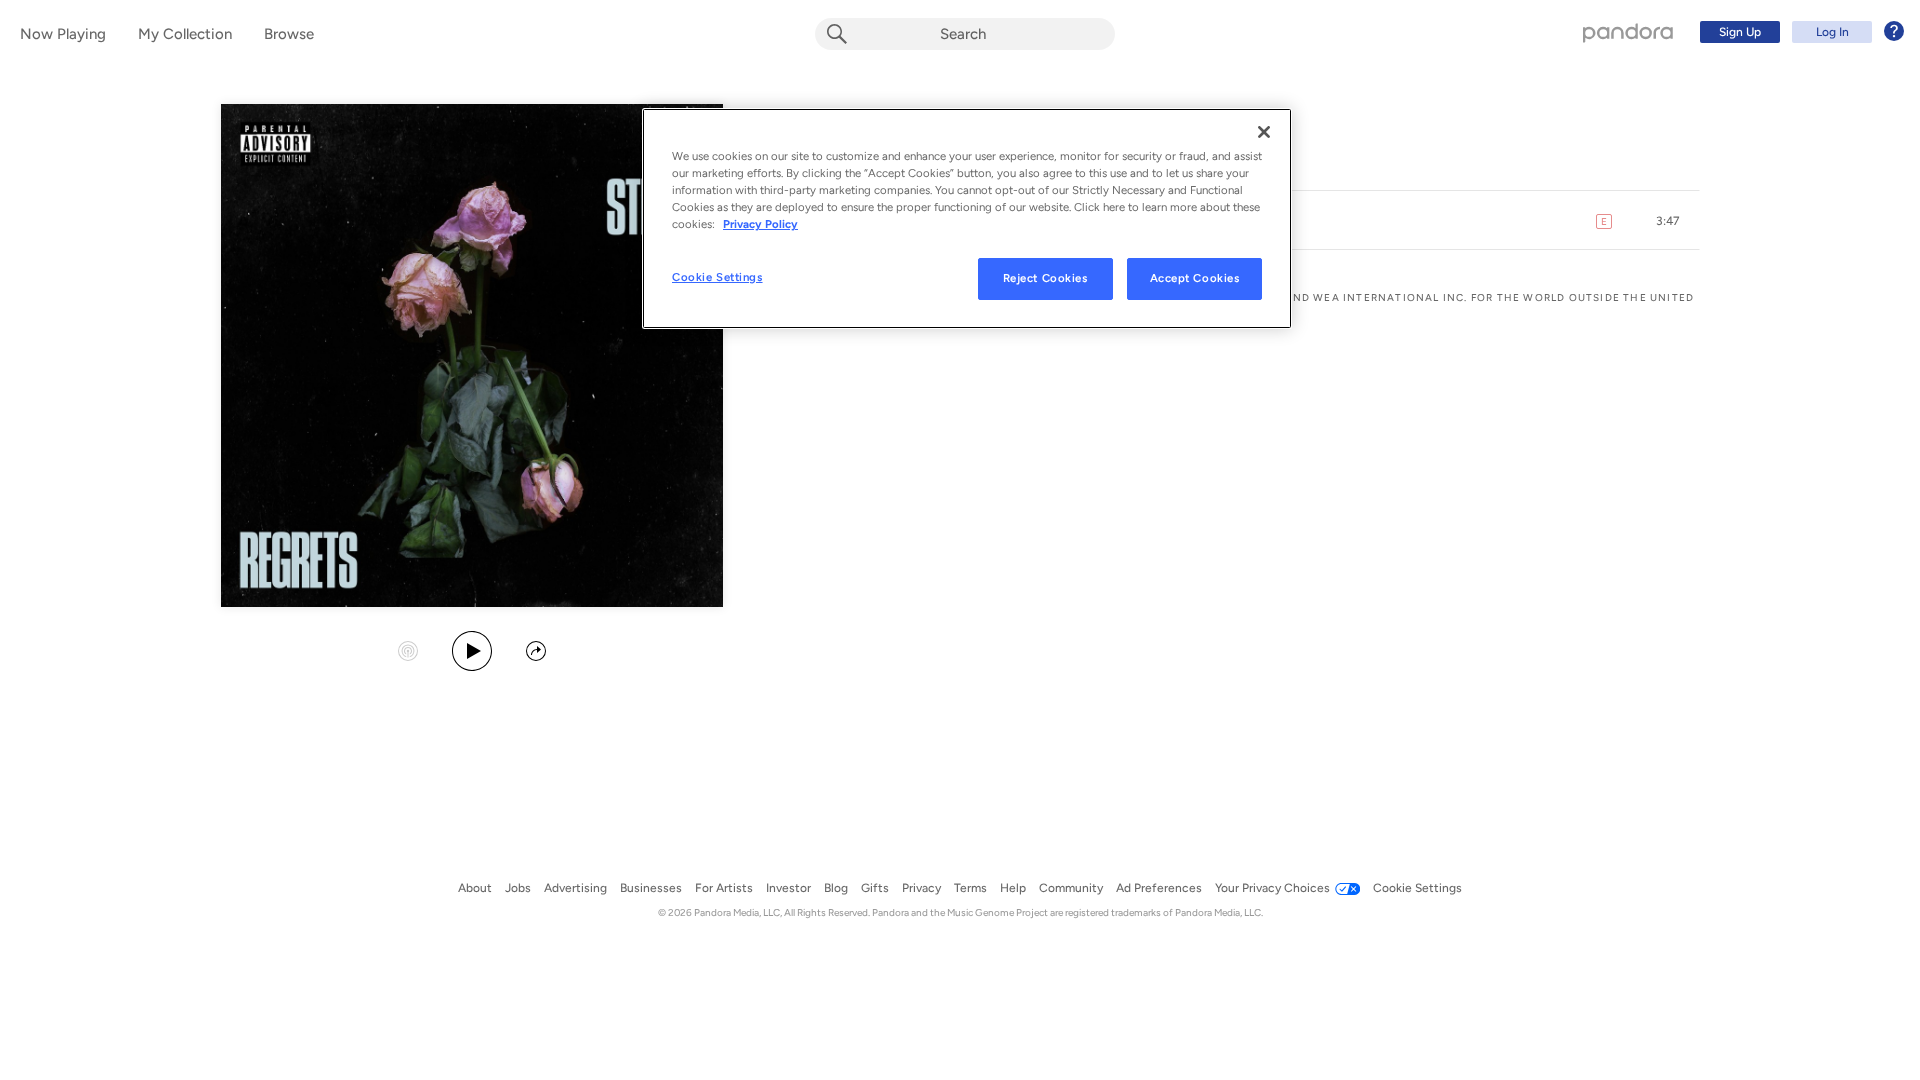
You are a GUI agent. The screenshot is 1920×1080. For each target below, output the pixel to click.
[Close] (1264, 132)
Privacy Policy (760, 224)
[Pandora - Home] (1628, 32)
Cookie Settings (717, 277)
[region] (967, 218)
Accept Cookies (1195, 278)
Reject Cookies (1045, 278)
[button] (1668, 221)
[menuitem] (1799, 32)
